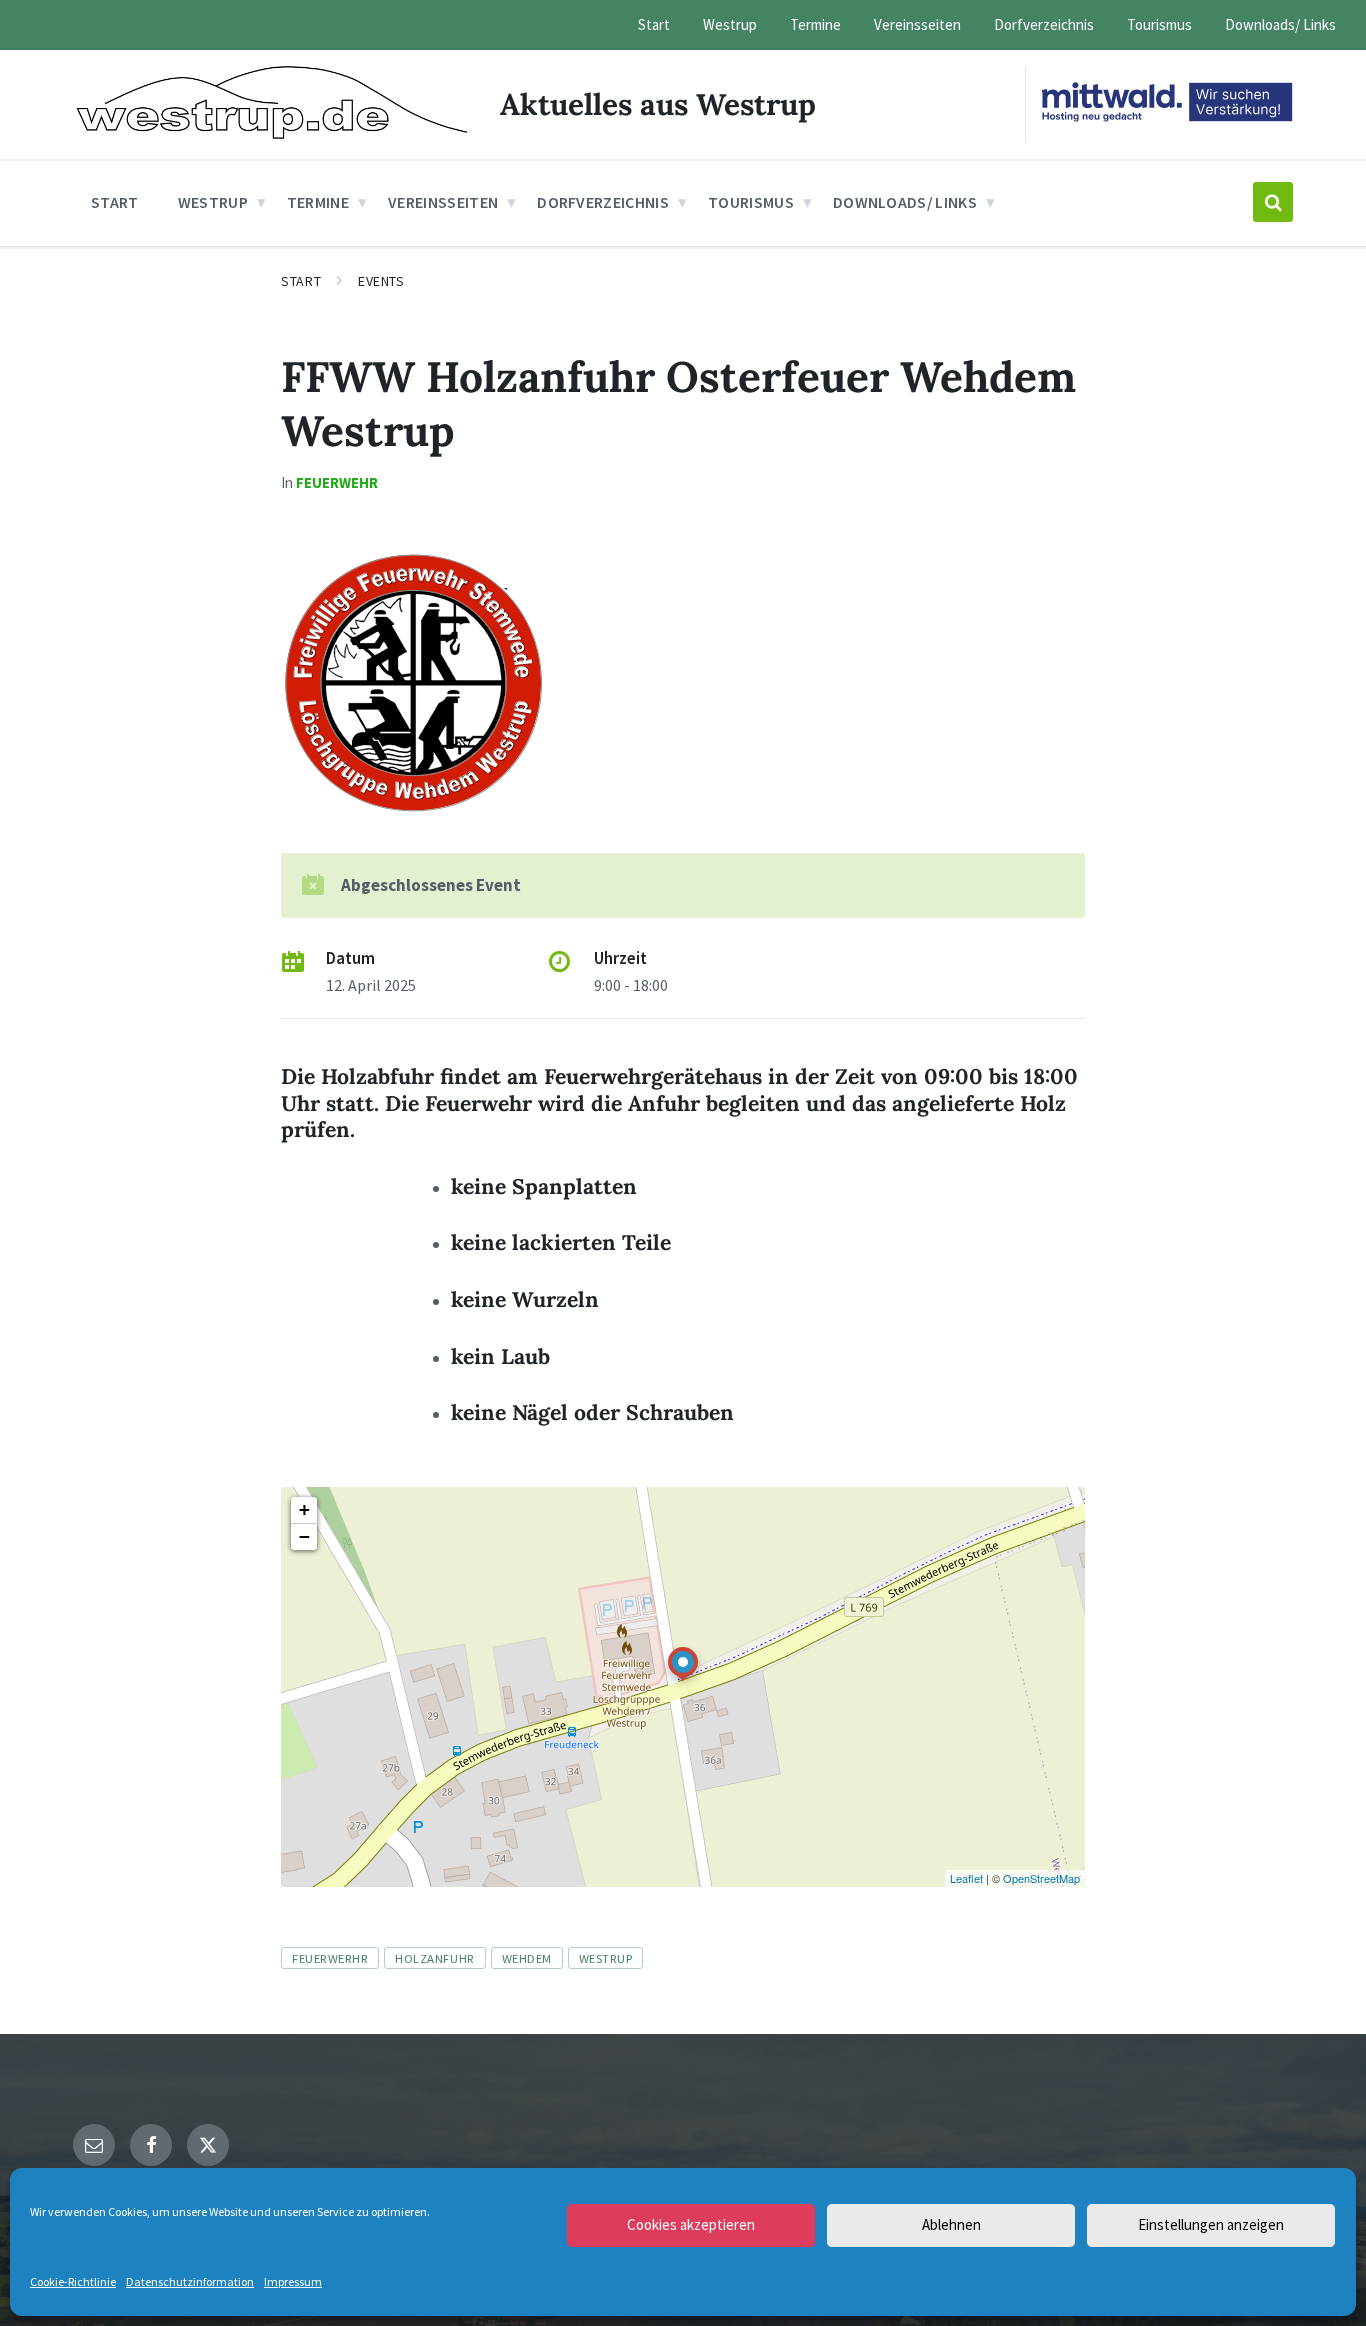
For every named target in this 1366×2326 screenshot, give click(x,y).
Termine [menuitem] (815, 24)
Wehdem (527, 1958)
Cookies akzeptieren (691, 2224)
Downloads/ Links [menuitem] (1280, 24)
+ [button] (304, 1509)
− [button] (304, 1536)
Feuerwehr (337, 482)
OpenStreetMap (1041, 1878)
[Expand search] (1273, 202)
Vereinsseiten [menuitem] (917, 24)
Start (301, 281)
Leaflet (966, 1878)
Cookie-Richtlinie (73, 2281)
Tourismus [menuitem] (1159, 24)
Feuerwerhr (330, 1958)
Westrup (606, 1958)
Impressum (293, 2281)
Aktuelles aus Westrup (658, 104)
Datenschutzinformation (190, 2281)
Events (381, 281)
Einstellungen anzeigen (1211, 2224)
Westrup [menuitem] (730, 24)
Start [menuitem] (654, 24)
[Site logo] (271, 133)
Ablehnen (951, 2224)
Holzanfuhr (434, 1958)
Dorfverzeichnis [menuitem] (1044, 24)
